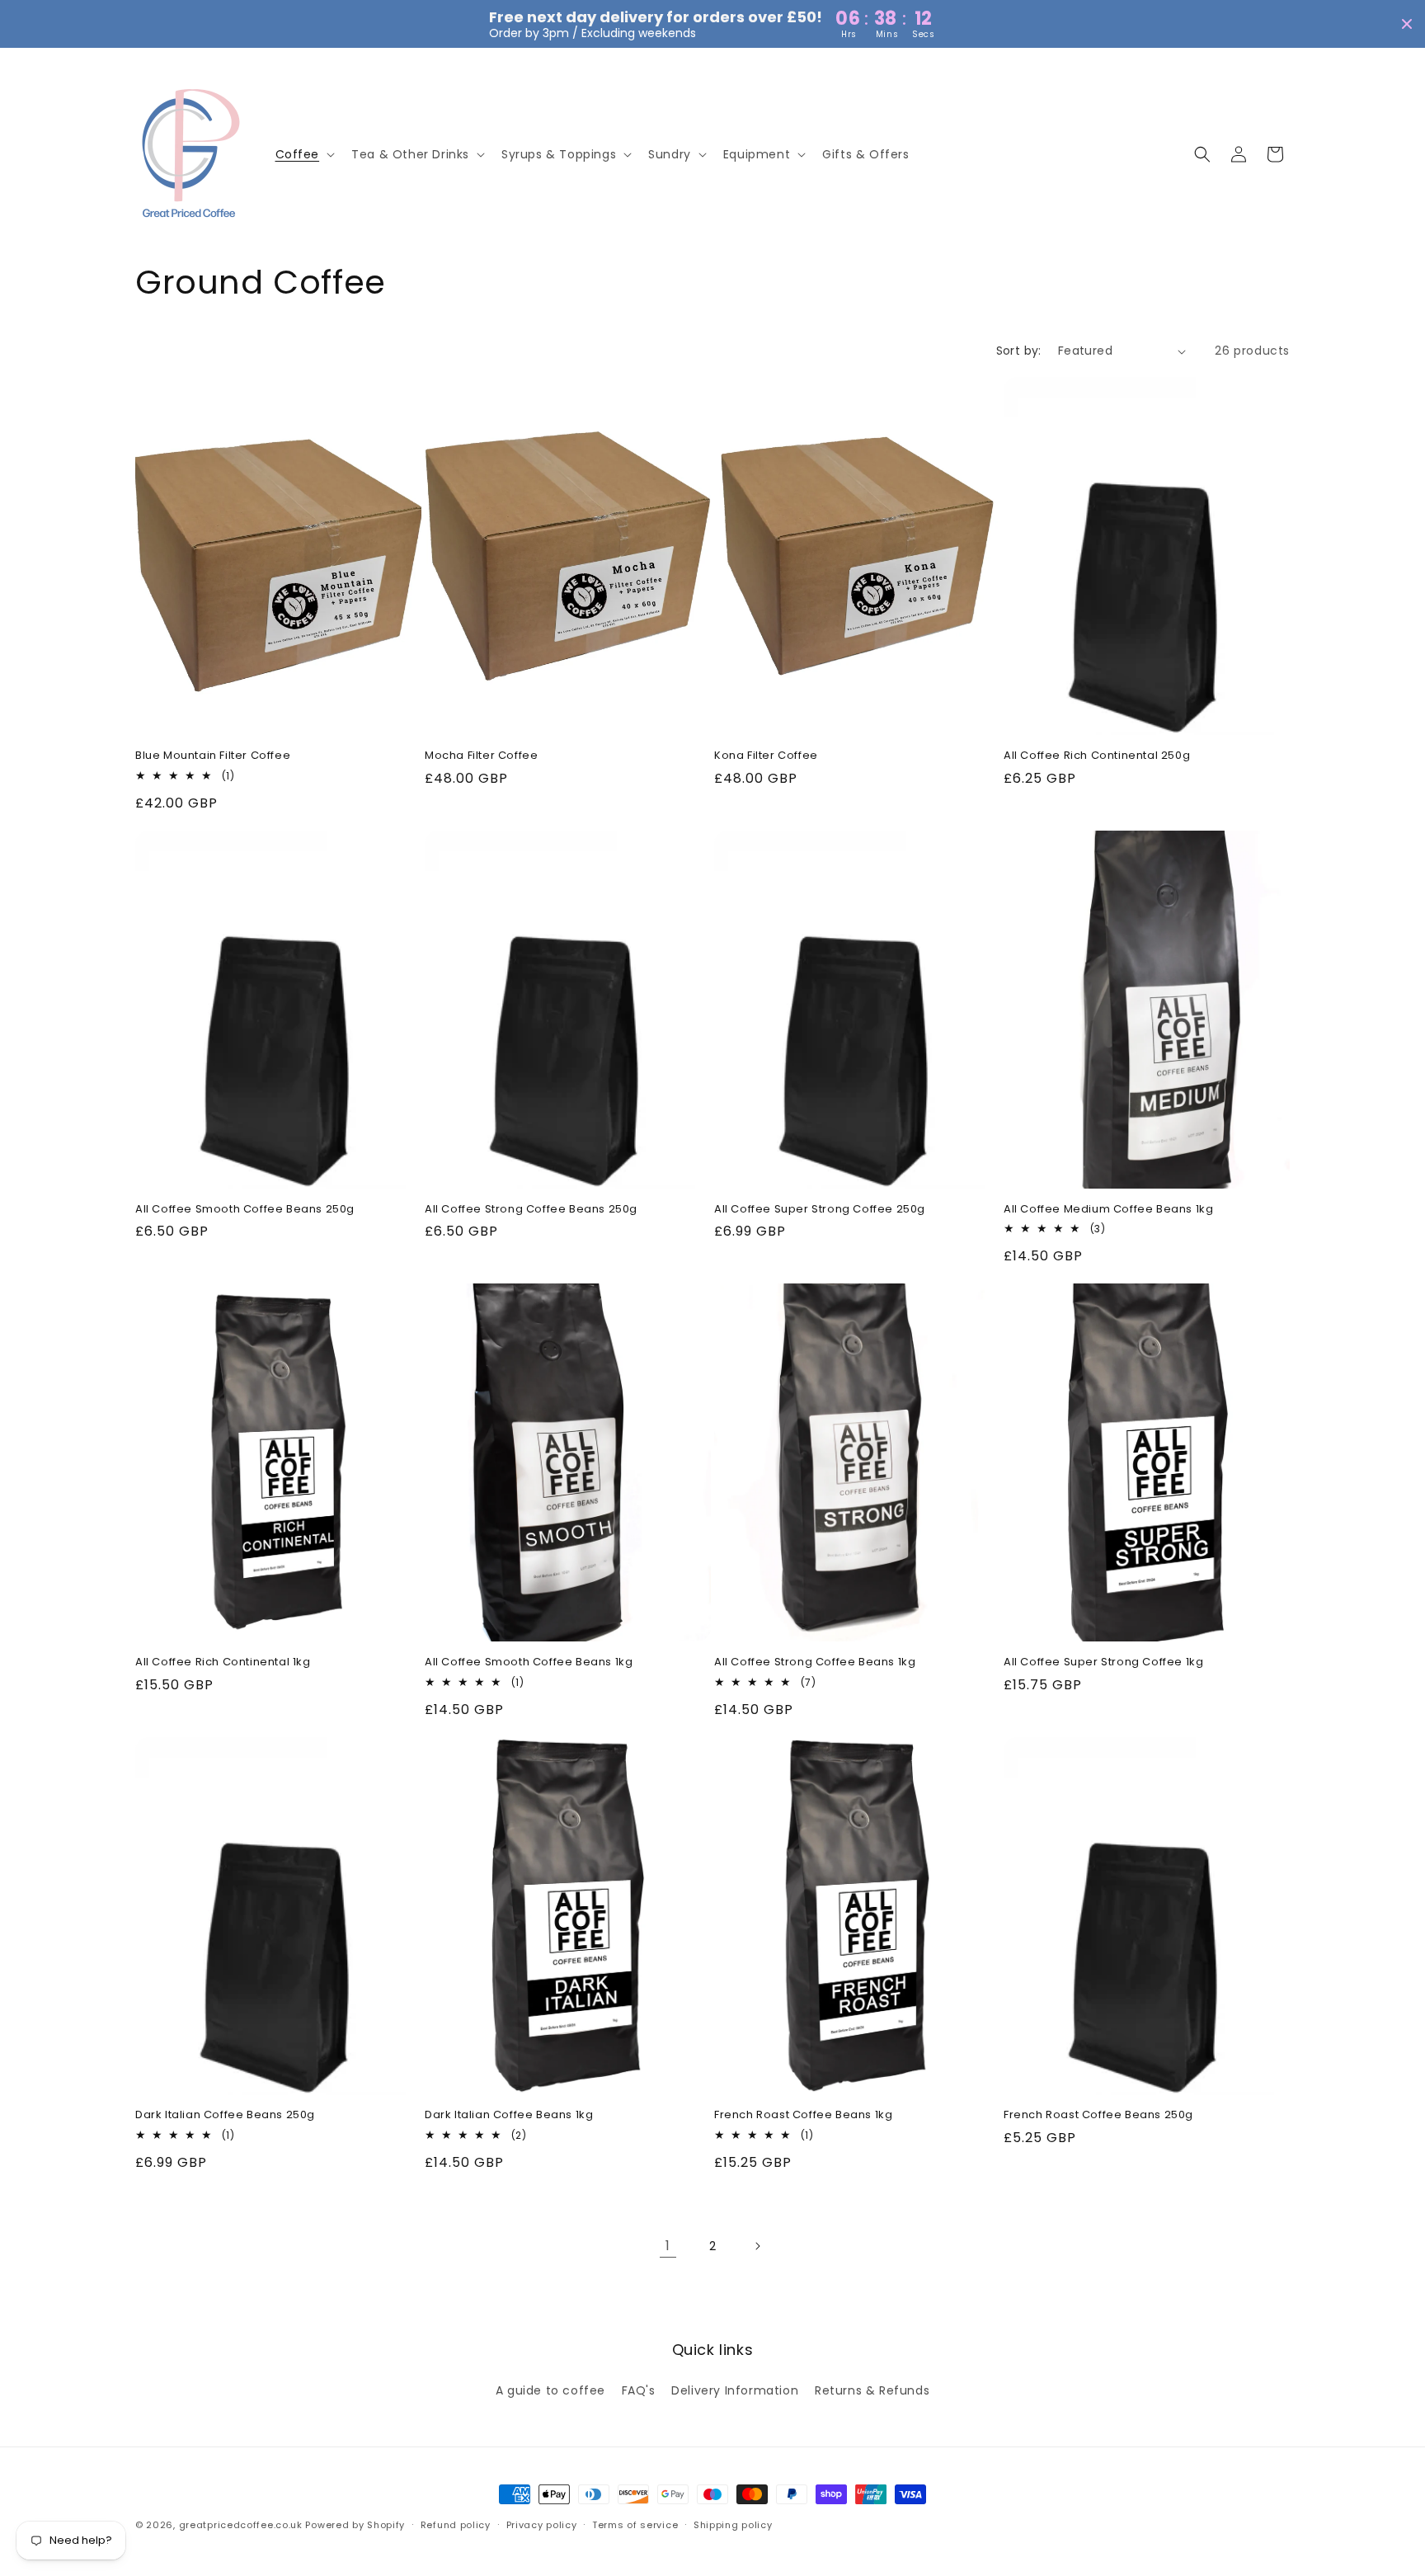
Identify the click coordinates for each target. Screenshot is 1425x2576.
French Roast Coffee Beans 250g (1098, 2115)
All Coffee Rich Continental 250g (1097, 756)
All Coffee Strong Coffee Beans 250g (531, 1210)
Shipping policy (733, 2525)
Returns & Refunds (872, 2390)
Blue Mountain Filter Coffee (213, 756)
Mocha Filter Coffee (481, 756)
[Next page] (757, 2246)
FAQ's (639, 2390)
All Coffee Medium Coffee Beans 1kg (1108, 1210)
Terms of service (635, 2525)
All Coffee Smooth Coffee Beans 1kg (529, 1662)
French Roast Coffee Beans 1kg (803, 2115)
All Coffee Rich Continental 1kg (223, 1662)
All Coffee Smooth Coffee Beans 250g (245, 1210)
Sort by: (1019, 351)
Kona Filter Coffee (766, 756)
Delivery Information (735, 2390)
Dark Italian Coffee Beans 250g (225, 2115)
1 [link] (668, 2246)
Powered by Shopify (355, 2525)
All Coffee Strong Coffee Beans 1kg (815, 1662)
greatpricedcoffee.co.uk (241, 2525)
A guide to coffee (550, 2390)
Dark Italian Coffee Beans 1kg (509, 2115)
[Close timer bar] (1407, 24)
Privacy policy (542, 2525)
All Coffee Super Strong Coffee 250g (820, 1210)
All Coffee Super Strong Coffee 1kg (1103, 1662)
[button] (304, 154)
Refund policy (456, 2525)
